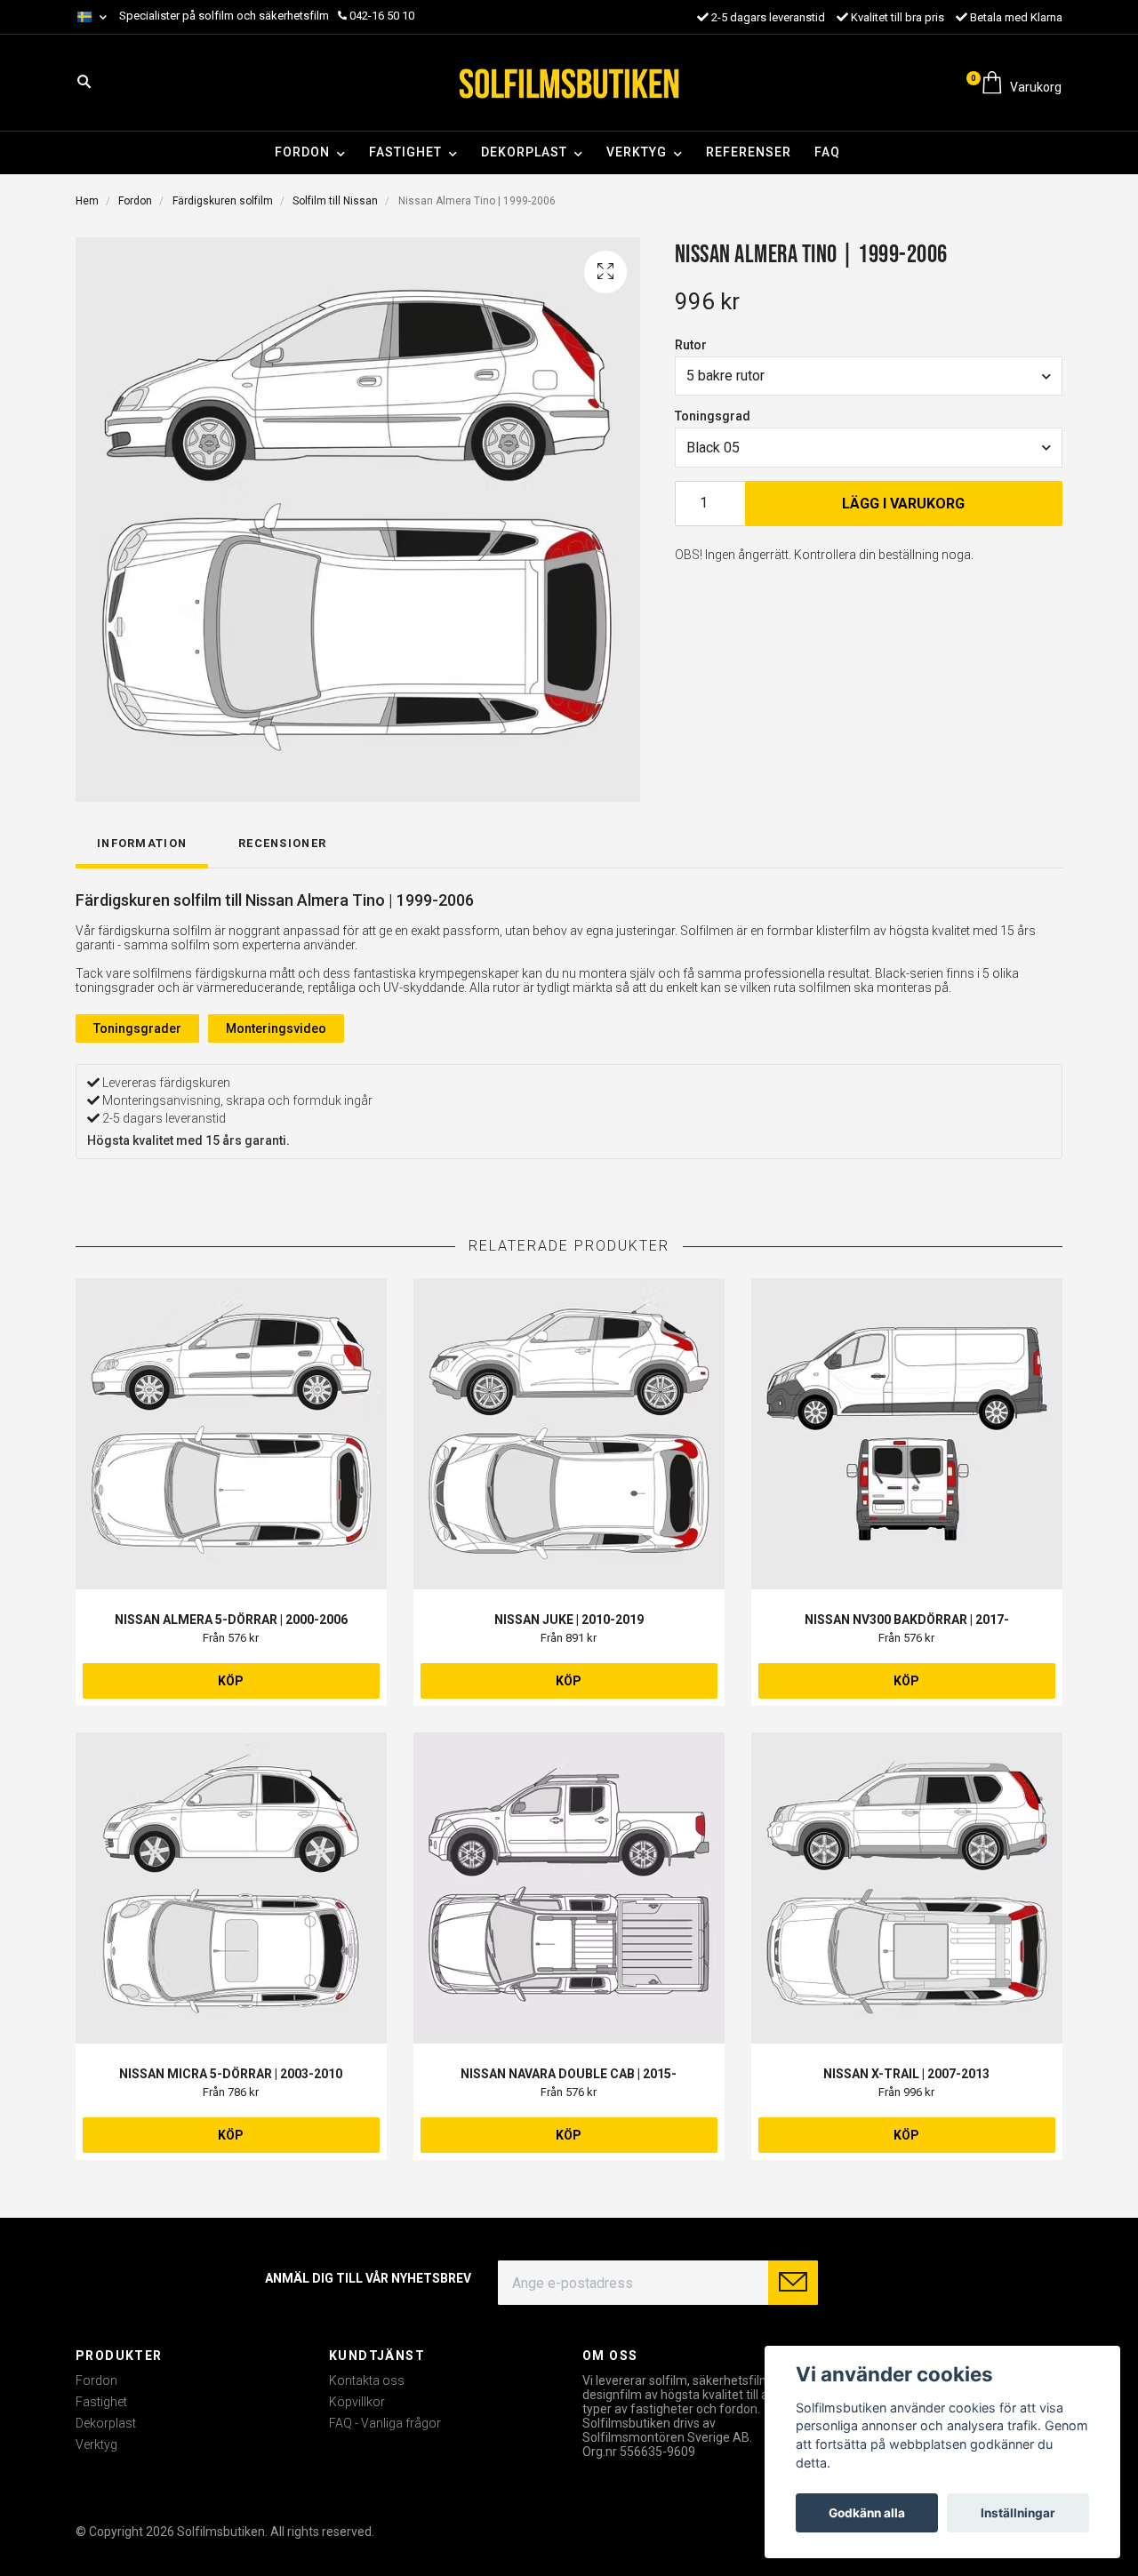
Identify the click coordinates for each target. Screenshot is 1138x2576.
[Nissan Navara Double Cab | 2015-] (569, 1888)
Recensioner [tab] (282, 843)
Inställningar (1018, 2513)
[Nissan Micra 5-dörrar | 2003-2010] (231, 1888)
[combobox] (869, 376)
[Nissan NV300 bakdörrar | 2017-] (907, 1434)
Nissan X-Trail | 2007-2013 (906, 2074)
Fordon (302, 152)
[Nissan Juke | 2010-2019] (569, 1434)
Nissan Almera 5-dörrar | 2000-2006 (231, 1620)
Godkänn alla (867, 2513)
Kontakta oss (367, 2380)
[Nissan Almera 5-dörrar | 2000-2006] (231, 1434)
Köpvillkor (357, 2402)
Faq (827, 152)
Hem (87, 201)
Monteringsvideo (276, 1028)
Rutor (691, 345)
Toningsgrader (137, 1028)
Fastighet (405, 152)
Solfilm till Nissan (335, 201)
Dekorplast (524, 152)
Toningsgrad (713, 416)
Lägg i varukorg (903, 504)
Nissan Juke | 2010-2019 (569, 1620)
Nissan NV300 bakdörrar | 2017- (907, 1620)
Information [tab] (142, 843)
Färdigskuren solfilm (223, 201)
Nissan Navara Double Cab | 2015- (569, 2074)
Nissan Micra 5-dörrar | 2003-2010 (231, 2074)
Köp (231, 1681)
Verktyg (637, 152)
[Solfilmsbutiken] (569, 83)
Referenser (749, 152)
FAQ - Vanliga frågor (385, 2423)
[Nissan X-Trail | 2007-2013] (907, 1888)
